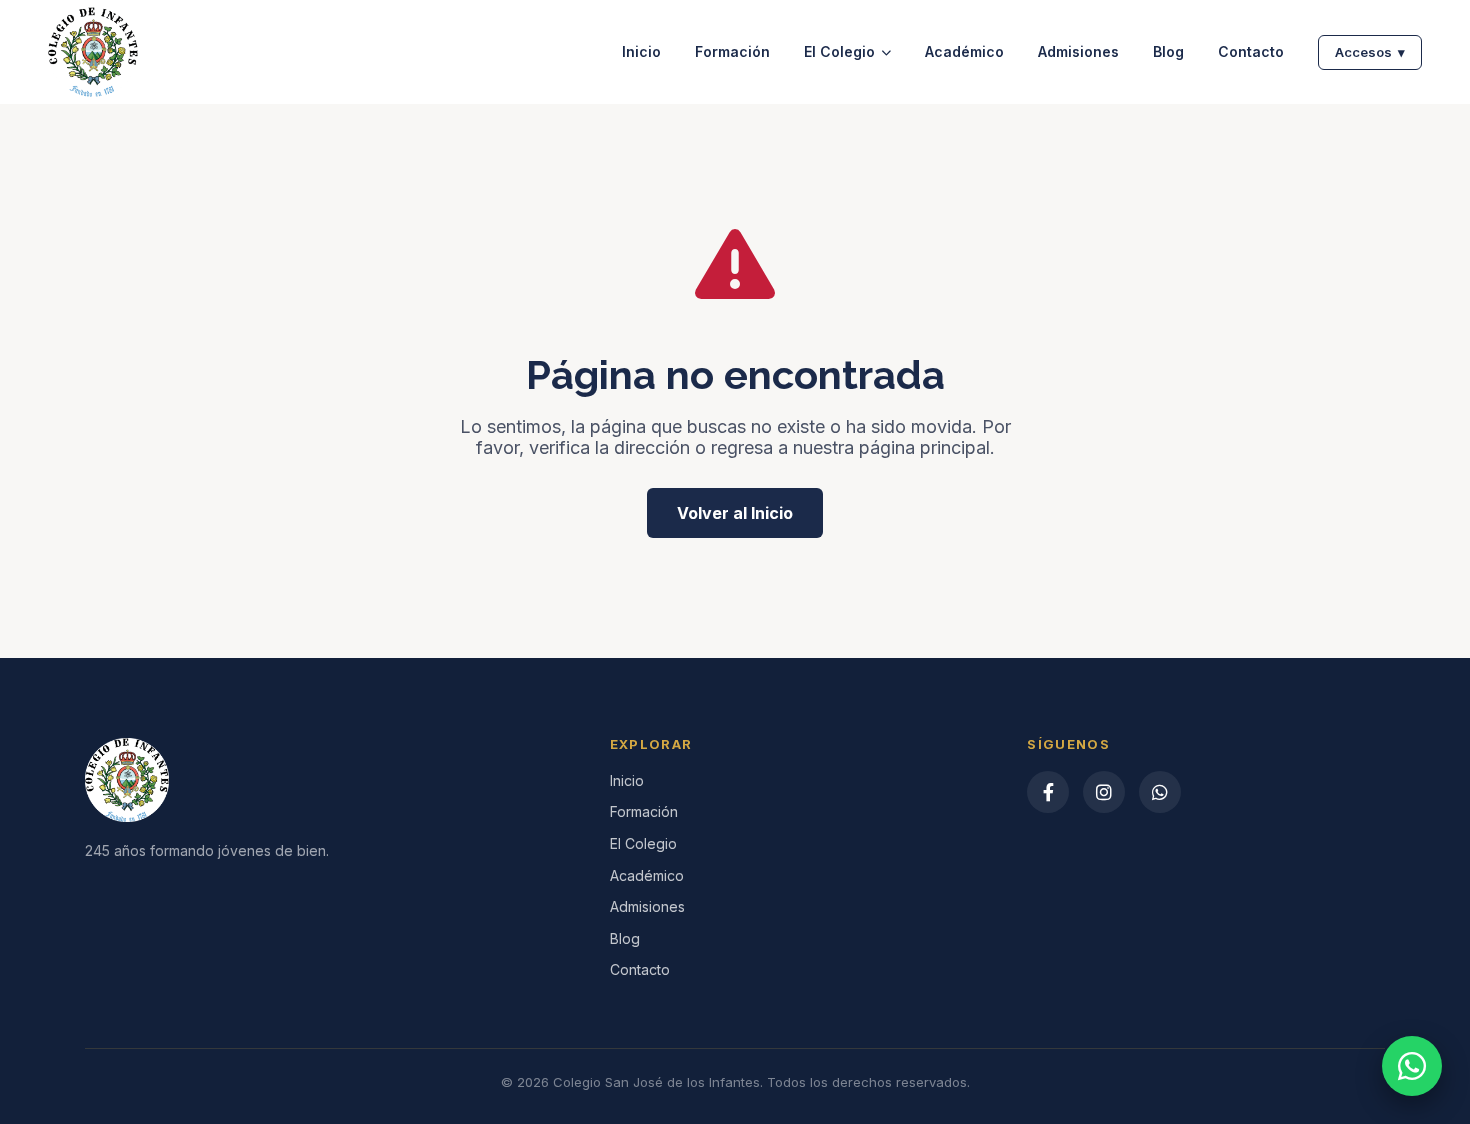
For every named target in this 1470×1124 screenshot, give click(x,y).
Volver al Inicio (735, 513)
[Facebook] (1048, 792)
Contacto (1251, 52)
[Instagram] (1104, 792)
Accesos (1370, 52)
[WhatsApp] (1160, 792)
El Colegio (839, 52)
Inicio (641, 52)
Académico (964, 52)
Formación (732, 52)
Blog (1168, 52)
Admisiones (1078, 52)
